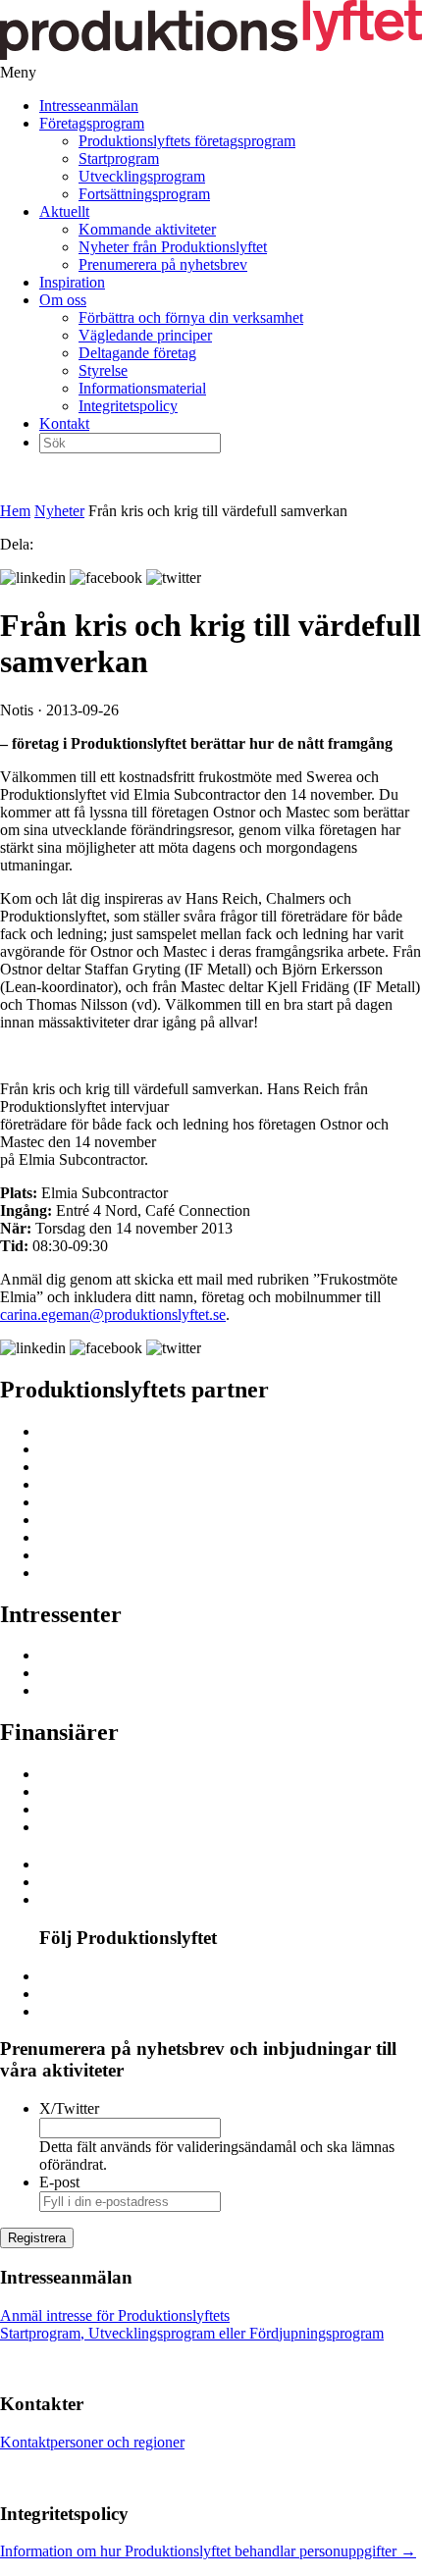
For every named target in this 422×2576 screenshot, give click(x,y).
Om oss (63, 300)
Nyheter (59, 511)
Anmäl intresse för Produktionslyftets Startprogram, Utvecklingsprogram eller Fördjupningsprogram (192, 2324)
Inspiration (72, 282)
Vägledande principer (145, 335)
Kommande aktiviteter (147, 229)
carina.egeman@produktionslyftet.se (113, 1314)
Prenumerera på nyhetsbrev (163, 264)
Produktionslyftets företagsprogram (187, 141)
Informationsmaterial (142, 388)
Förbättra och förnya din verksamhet (191, 317)
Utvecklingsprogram (142, 176)
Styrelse (103, 370)
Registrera (37, 2238)
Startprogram (119, 158)
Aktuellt (64, 211)
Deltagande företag (137, 353)
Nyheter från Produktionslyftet (173, 247)
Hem (15, 511)
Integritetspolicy (128, 406)
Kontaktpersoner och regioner (92, 2442)
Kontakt (64, 423)
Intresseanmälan (89, 105)
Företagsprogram (92, 123)
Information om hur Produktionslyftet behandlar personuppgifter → (208, 2551)
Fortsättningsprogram (144, 194)
